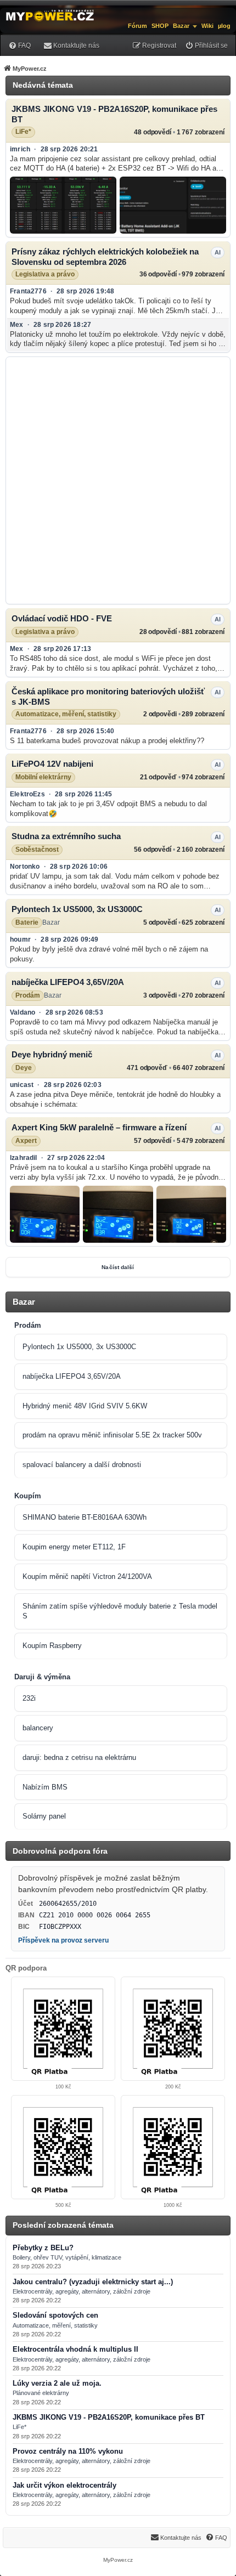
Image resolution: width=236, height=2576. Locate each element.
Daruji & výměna (42, 1677)
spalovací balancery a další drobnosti (82, 1465)
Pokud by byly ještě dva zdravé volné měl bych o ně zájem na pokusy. (109, 954)
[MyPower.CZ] (50, 15)
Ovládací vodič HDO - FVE (62, 618)
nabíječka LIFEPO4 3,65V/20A (68, 982)
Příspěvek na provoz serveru (63, 1940)
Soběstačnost (37, 850)
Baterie (27, 922)
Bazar (181, 26)
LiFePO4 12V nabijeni (52, 764)
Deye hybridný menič (52, 1054)
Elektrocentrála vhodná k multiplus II (75, 2349)
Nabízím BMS (45, 1787)
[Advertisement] (118, 480)
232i (29, 1698)
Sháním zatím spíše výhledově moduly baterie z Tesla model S (120, 1611)
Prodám (28, 995)
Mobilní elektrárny (43, 777)
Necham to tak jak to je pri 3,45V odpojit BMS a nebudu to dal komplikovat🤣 (108, 809)
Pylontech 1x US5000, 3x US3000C (77, 909)
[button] (63, 205)
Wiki (207, 26)
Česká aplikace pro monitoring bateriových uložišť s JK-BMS (108, 697)
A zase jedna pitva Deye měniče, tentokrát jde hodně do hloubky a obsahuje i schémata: (115, 1099)
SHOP (160, 26)
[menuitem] (19, 45)
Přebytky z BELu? (43, 2248)
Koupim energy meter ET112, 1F (74, 1547)
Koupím (28, 1496)
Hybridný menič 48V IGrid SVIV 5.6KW (85, 1406)
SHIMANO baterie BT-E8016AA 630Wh (85, 1517)
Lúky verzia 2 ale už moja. (57, 2383)
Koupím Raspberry (52, 1646)
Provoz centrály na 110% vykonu (68, 2452)
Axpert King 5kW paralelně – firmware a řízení (99, 1127)
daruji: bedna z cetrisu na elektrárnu (79, 1757)
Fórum (137, 26)
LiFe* (23, 132)
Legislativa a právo (45, 274)
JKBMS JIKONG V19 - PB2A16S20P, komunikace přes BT (114, 114)
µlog (224, 26)
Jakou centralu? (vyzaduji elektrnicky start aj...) (93, 2282)
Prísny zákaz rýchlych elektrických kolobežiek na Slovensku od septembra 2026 (105, 257)
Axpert (26, 1141)
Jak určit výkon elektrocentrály (64, 2486)
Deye (24, 1068)
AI (218, 252)
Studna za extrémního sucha (66, 836)
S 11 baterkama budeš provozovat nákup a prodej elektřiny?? (107, 741)
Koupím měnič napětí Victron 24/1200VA (87, 1576)
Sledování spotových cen (55, 2315)
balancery (38, 1728)
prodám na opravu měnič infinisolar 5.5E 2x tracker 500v (112, 1435)
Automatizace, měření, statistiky (66, 714)
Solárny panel (44, 1816)
